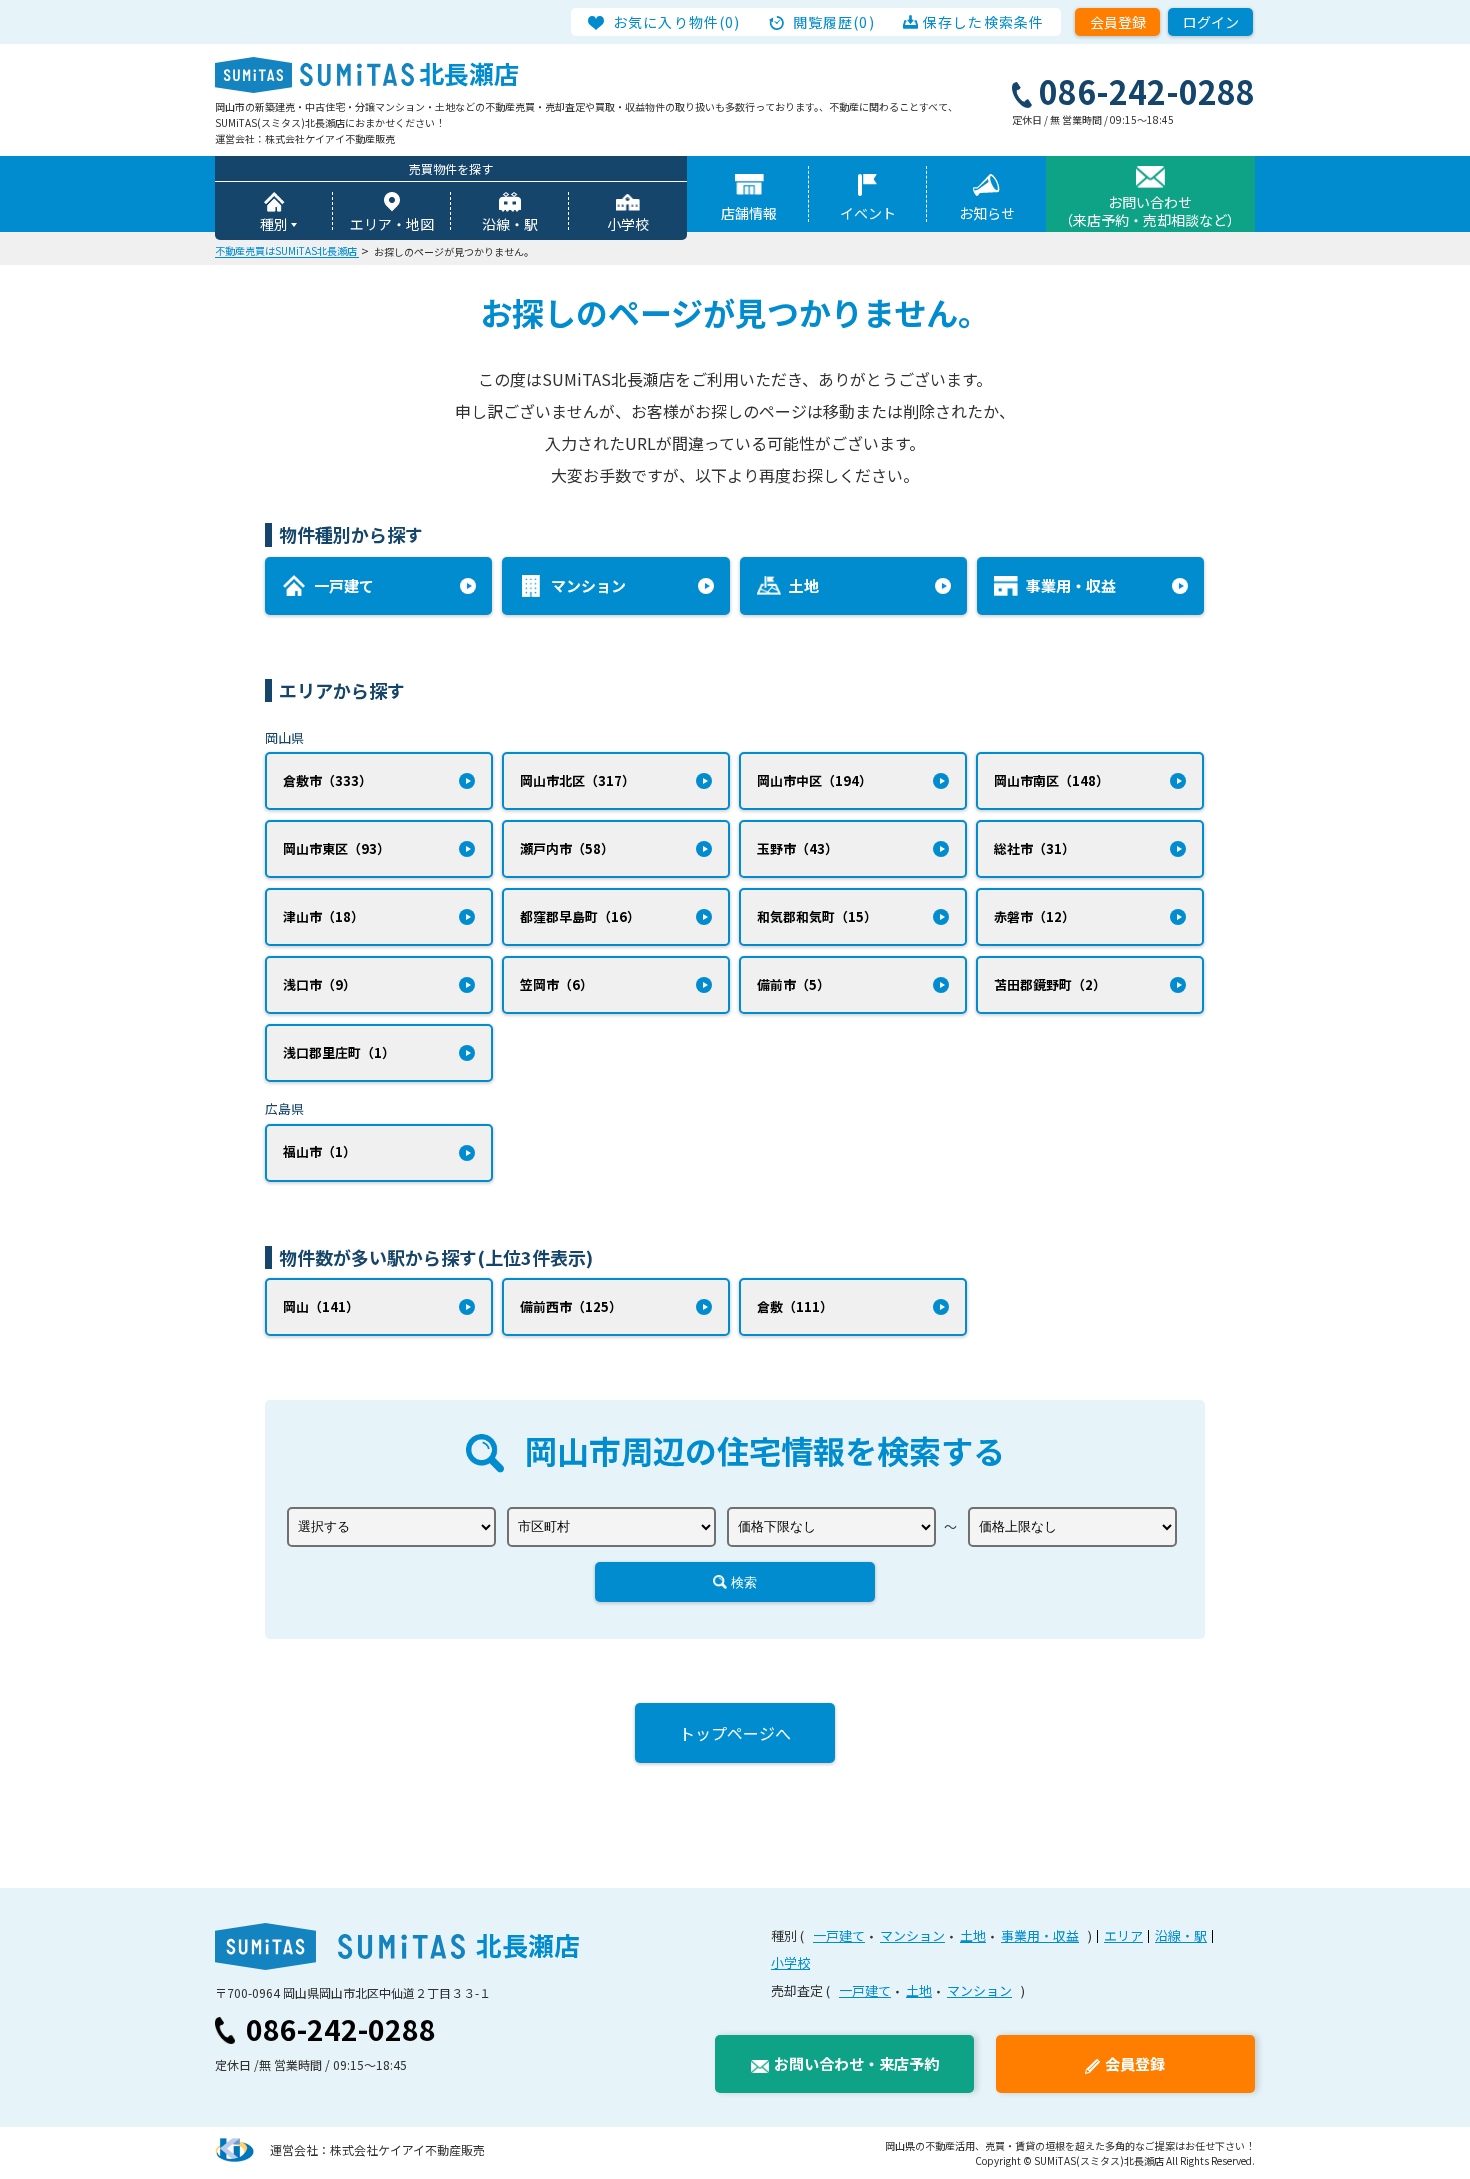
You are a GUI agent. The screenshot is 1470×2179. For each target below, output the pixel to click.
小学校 (628, 224)
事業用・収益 (1040, 1935)
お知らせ (987, 213)
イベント (868, 213)
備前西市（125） (571, 1306)
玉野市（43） (797, 848)
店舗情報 (749, 213)
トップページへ (735, 1733)
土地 (973, 1935)
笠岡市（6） (556, 984)
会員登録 (1118, 22)
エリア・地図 (392, 224)
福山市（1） (319, 1151)
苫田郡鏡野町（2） (1050, 984)
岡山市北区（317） (577, 780)
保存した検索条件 (983, 22)
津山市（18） (323, 916)
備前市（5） (793, 984)
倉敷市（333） (327, 780)
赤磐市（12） (1034, 916)
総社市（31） (1034, 848)
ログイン (1211, 22)
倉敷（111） (795, 1306)
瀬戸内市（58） (567, 848)
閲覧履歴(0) (834, 22)
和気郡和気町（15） (817, 916)
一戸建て (839, 1935)
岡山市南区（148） (1051, 780)
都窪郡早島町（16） (580, 916)
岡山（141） (321, 1306)
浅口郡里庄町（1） (339, 1052)
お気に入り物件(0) (676, 22)
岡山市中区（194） (814, 780)
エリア (1123, 1935)
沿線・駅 (510, 224)
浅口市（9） (319, 984)
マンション (912, 1935)
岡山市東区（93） (336, 848)
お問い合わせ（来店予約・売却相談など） (1150, 211)
